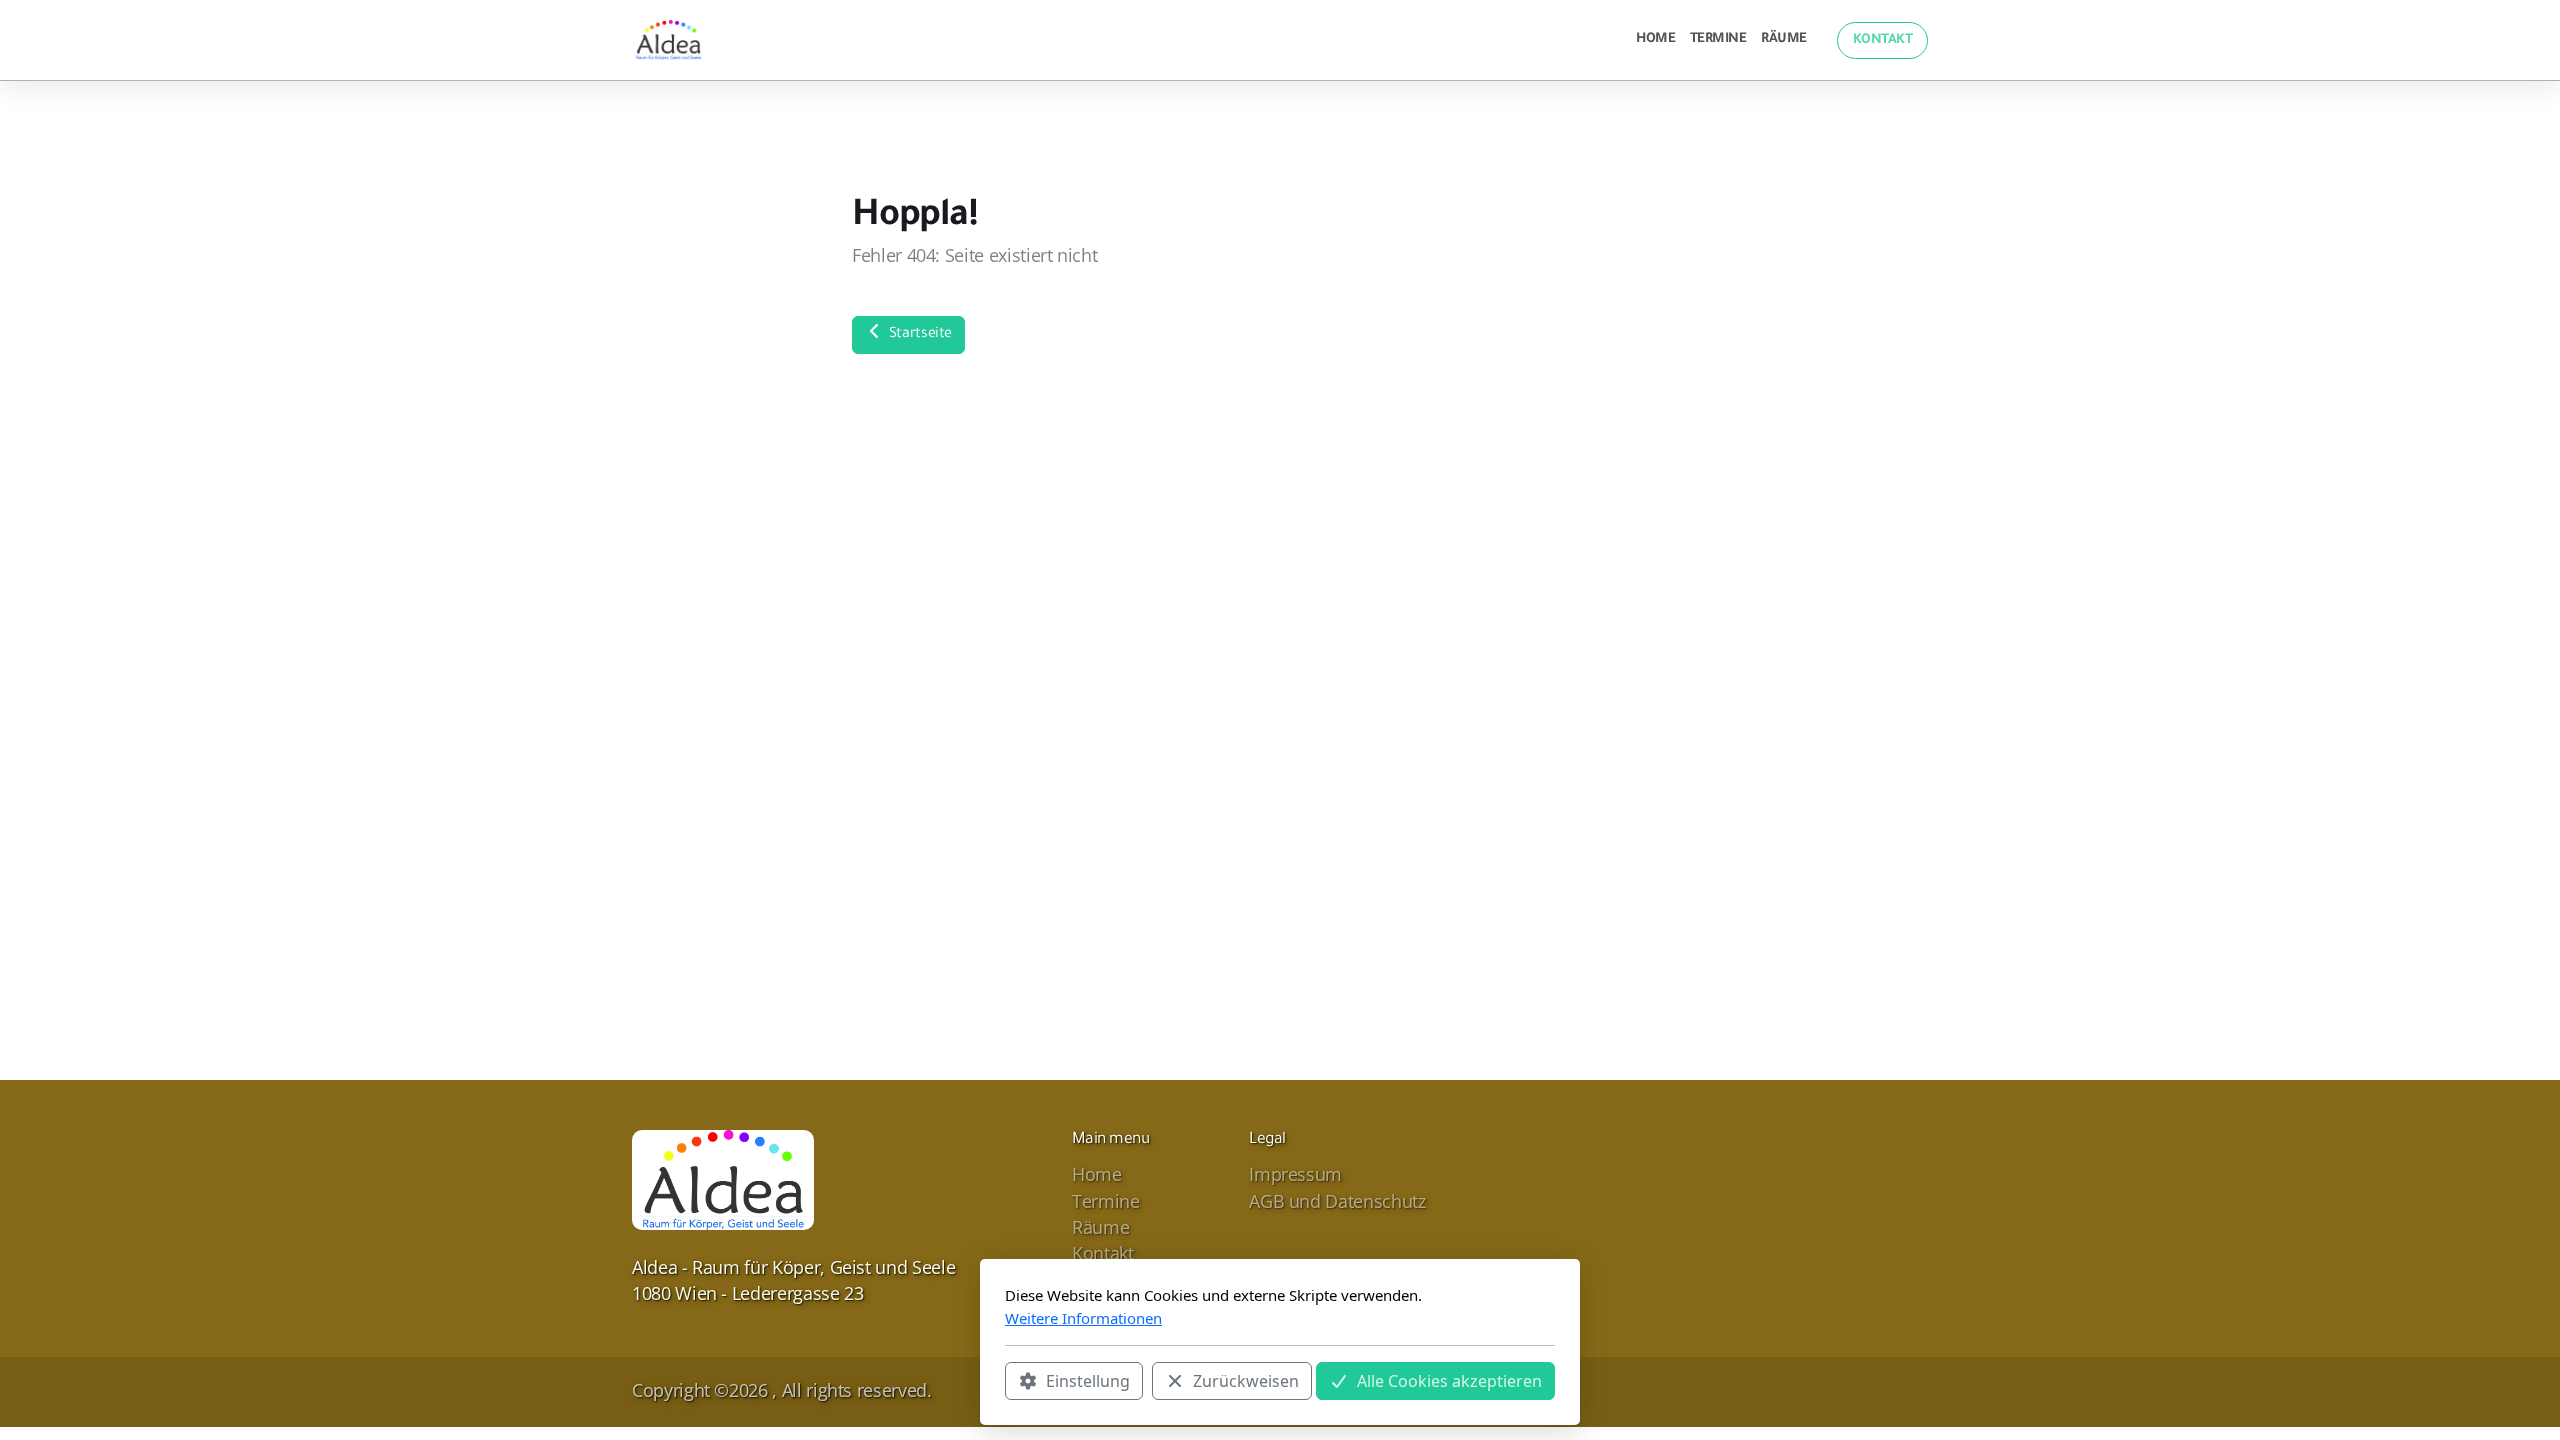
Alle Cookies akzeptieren (1449, 1381)
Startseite (918, 335)
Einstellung (1088, 1381)
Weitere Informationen (1083, 1318)
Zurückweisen (1246, 1381)
